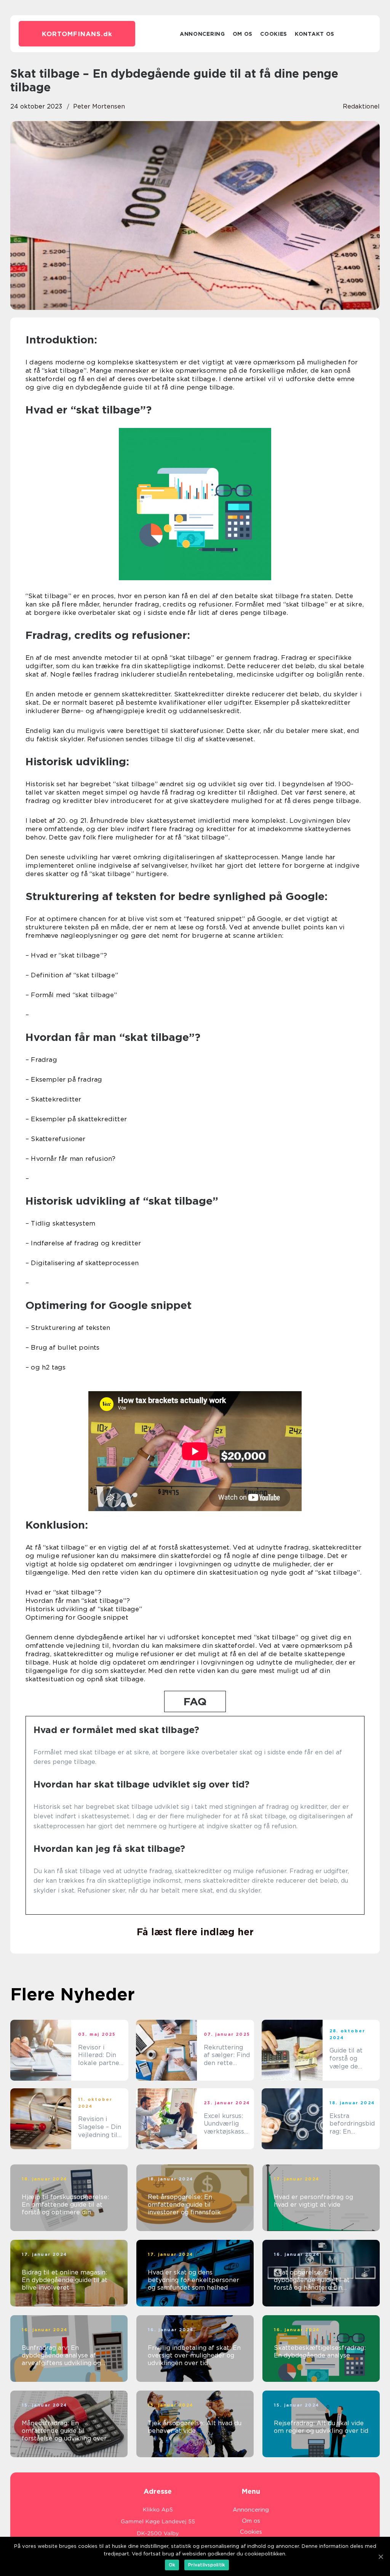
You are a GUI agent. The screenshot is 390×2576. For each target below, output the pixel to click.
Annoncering (202, 34)
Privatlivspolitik (207, 2565)
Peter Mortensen (99, 106)
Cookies (274, 34)
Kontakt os (315, 34)
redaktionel (361, 106)
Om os (243, 34)
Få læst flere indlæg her (195, 1932)
